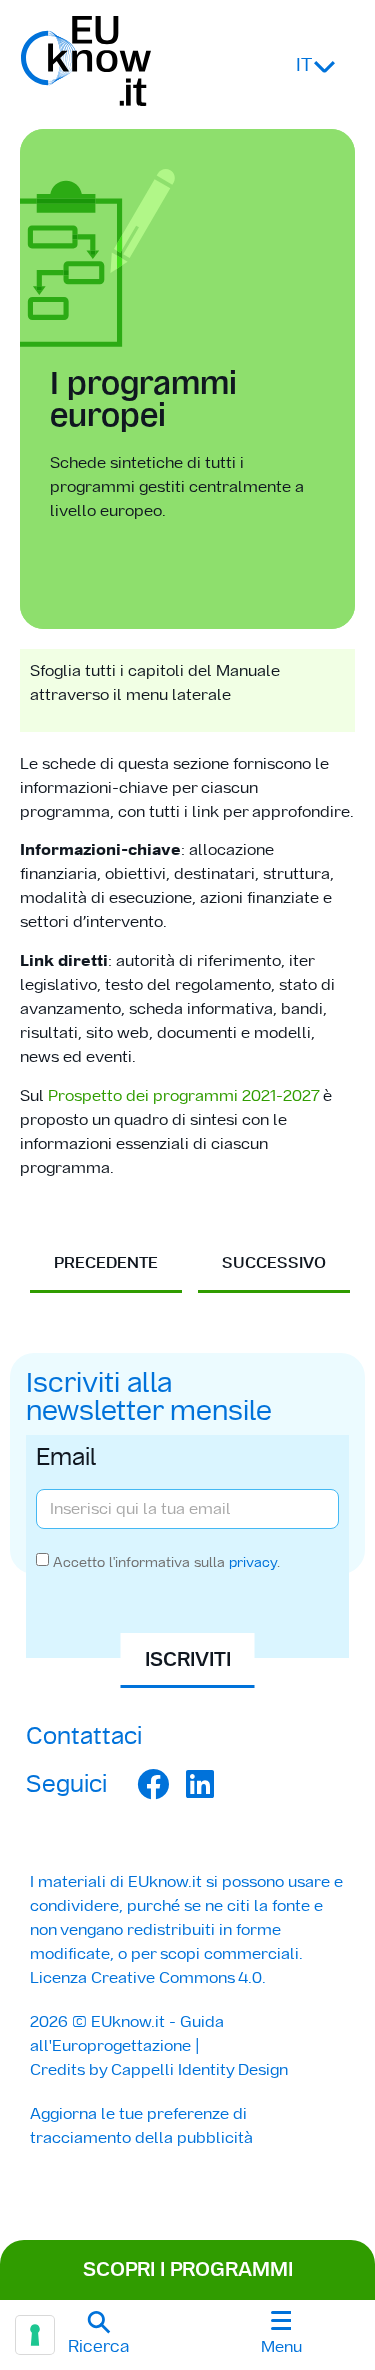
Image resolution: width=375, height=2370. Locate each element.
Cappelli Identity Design (199, 2069)
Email (66, 1459)
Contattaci (84, 1735)
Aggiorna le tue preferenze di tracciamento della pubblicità (141, 2125)
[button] (99, 2335)
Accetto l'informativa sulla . (166, 1562)
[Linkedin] (200, 1784)
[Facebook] (153, 1784)
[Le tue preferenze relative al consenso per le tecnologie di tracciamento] (35, 2335)
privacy (253, 1562)
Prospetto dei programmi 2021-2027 (183, 1095)
